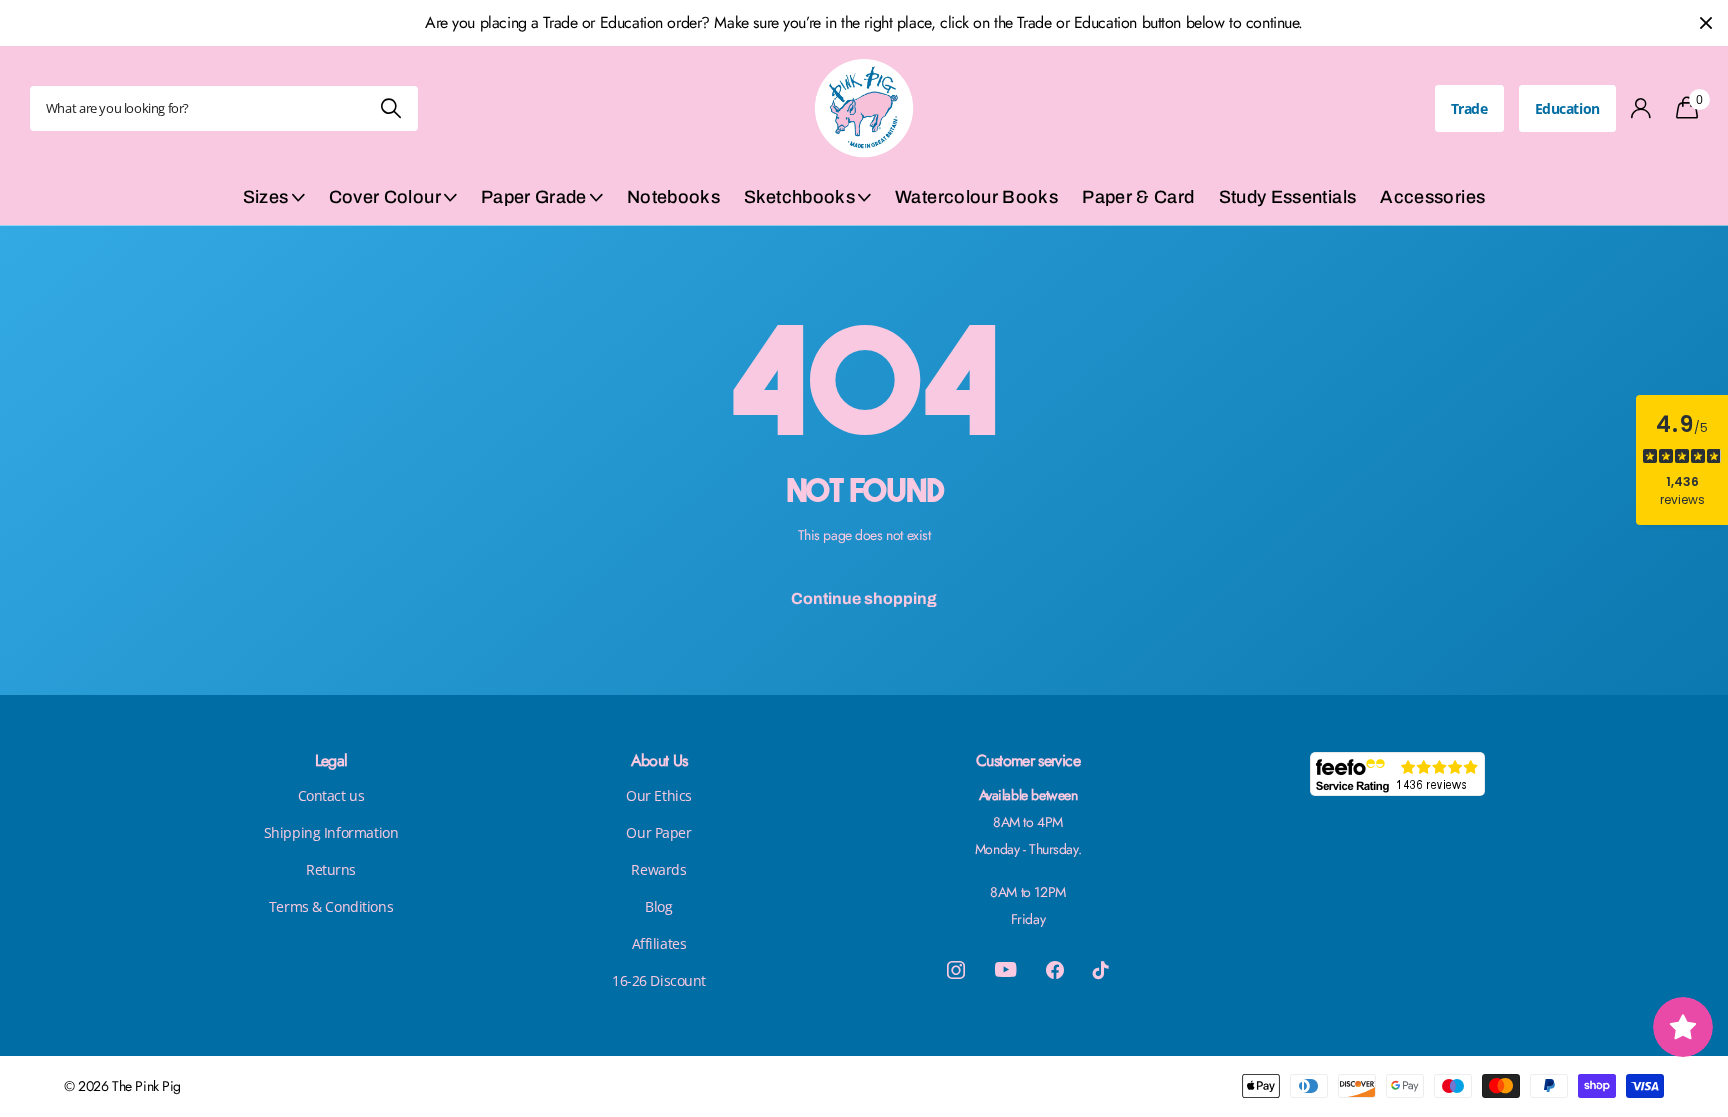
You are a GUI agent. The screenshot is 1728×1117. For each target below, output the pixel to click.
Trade (1469, 108)
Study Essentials (1288, 197)
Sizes (266, 197)
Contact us (331, 795)
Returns (331, 869)
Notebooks (673, 197)
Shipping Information (331, 832)
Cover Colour (385, 197)
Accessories (1432, 197)
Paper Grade (534, 197)
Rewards (658, 869)
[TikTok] (1101, 970)
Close (1706, 23)
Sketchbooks (799, 197)
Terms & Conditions (331, 906)
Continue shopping (864, 598)
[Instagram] (956, 970)
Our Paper (658, 832)
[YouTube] (1005, 969)
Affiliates (659, 943)
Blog (658, 906)
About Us (659, 760)
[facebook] (1055, 970)
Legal (331, 760)
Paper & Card (1138, 197)
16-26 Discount (659, 980)
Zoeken (390, 108)
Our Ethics (659, 795)
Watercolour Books (976, 197)
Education (1567, 108)
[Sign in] (1641, 108)
